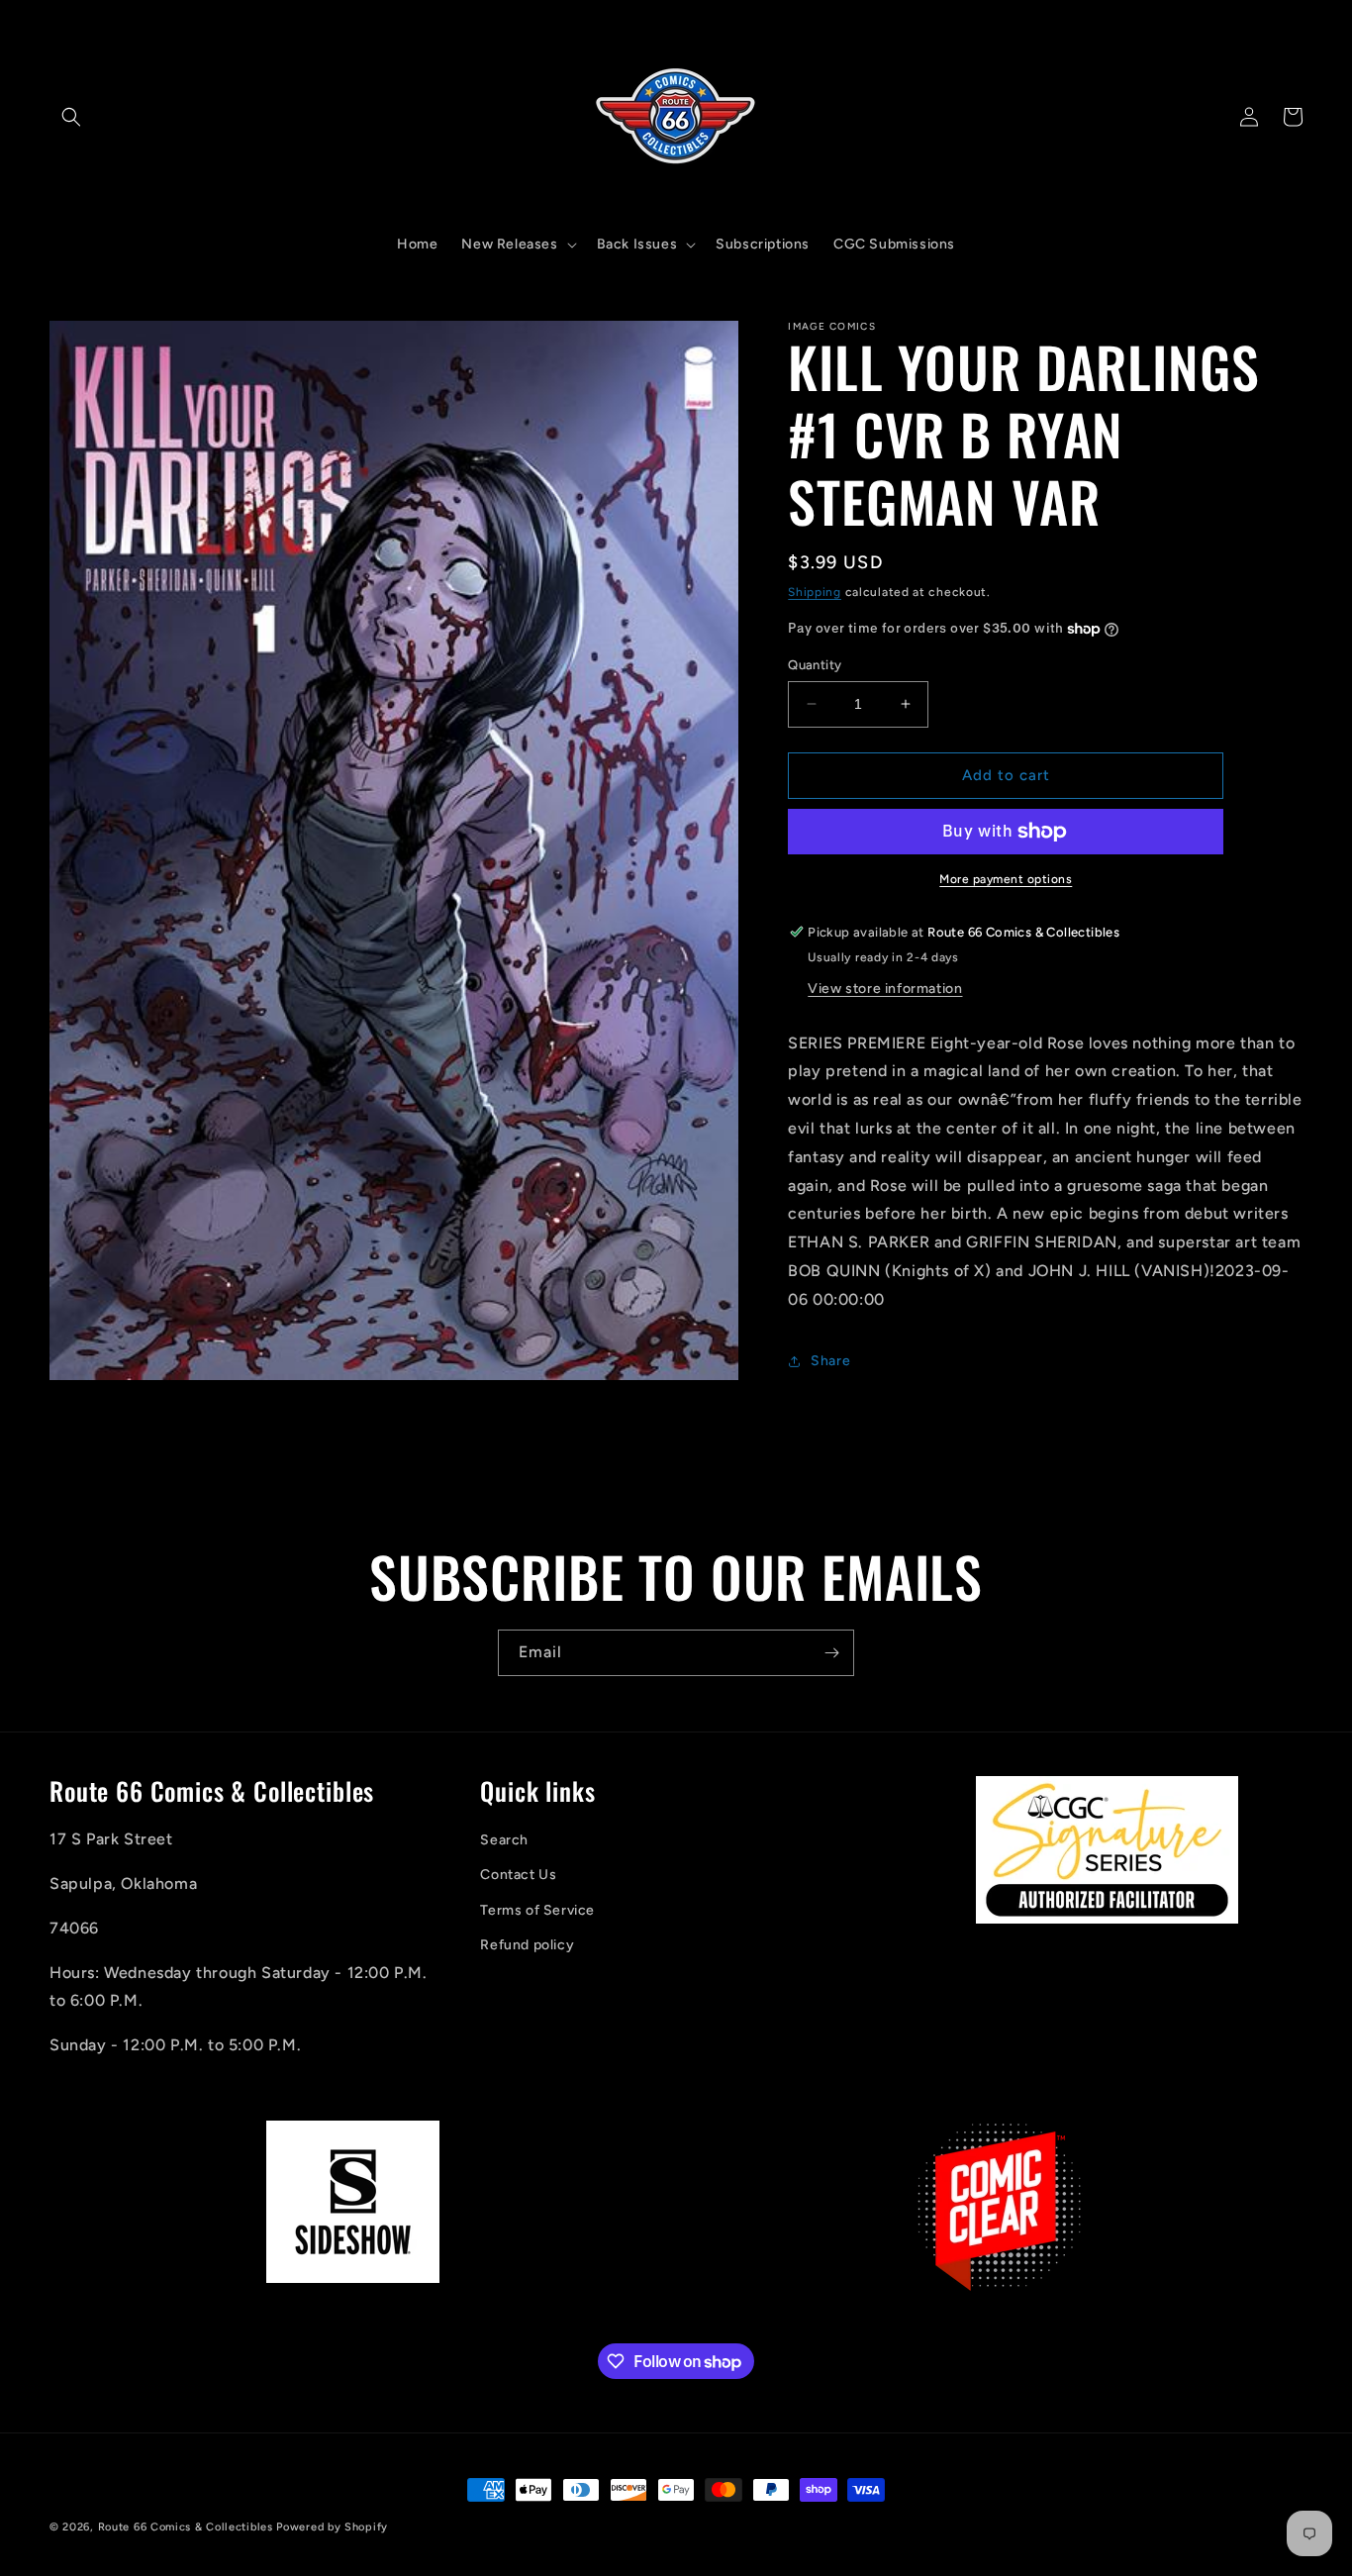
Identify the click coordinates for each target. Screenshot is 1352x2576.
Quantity (815, 665)
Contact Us (518, 1876)
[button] (71, 117)
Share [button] (830, 1361)
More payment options (1006, 879)
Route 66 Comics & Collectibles (186, 2527)
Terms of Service (537, 1910)
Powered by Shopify (332, 2527)
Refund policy (527, 1946)
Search (504, 1841)
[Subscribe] (831, 1653)
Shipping (815, 592)
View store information (885, 989)
